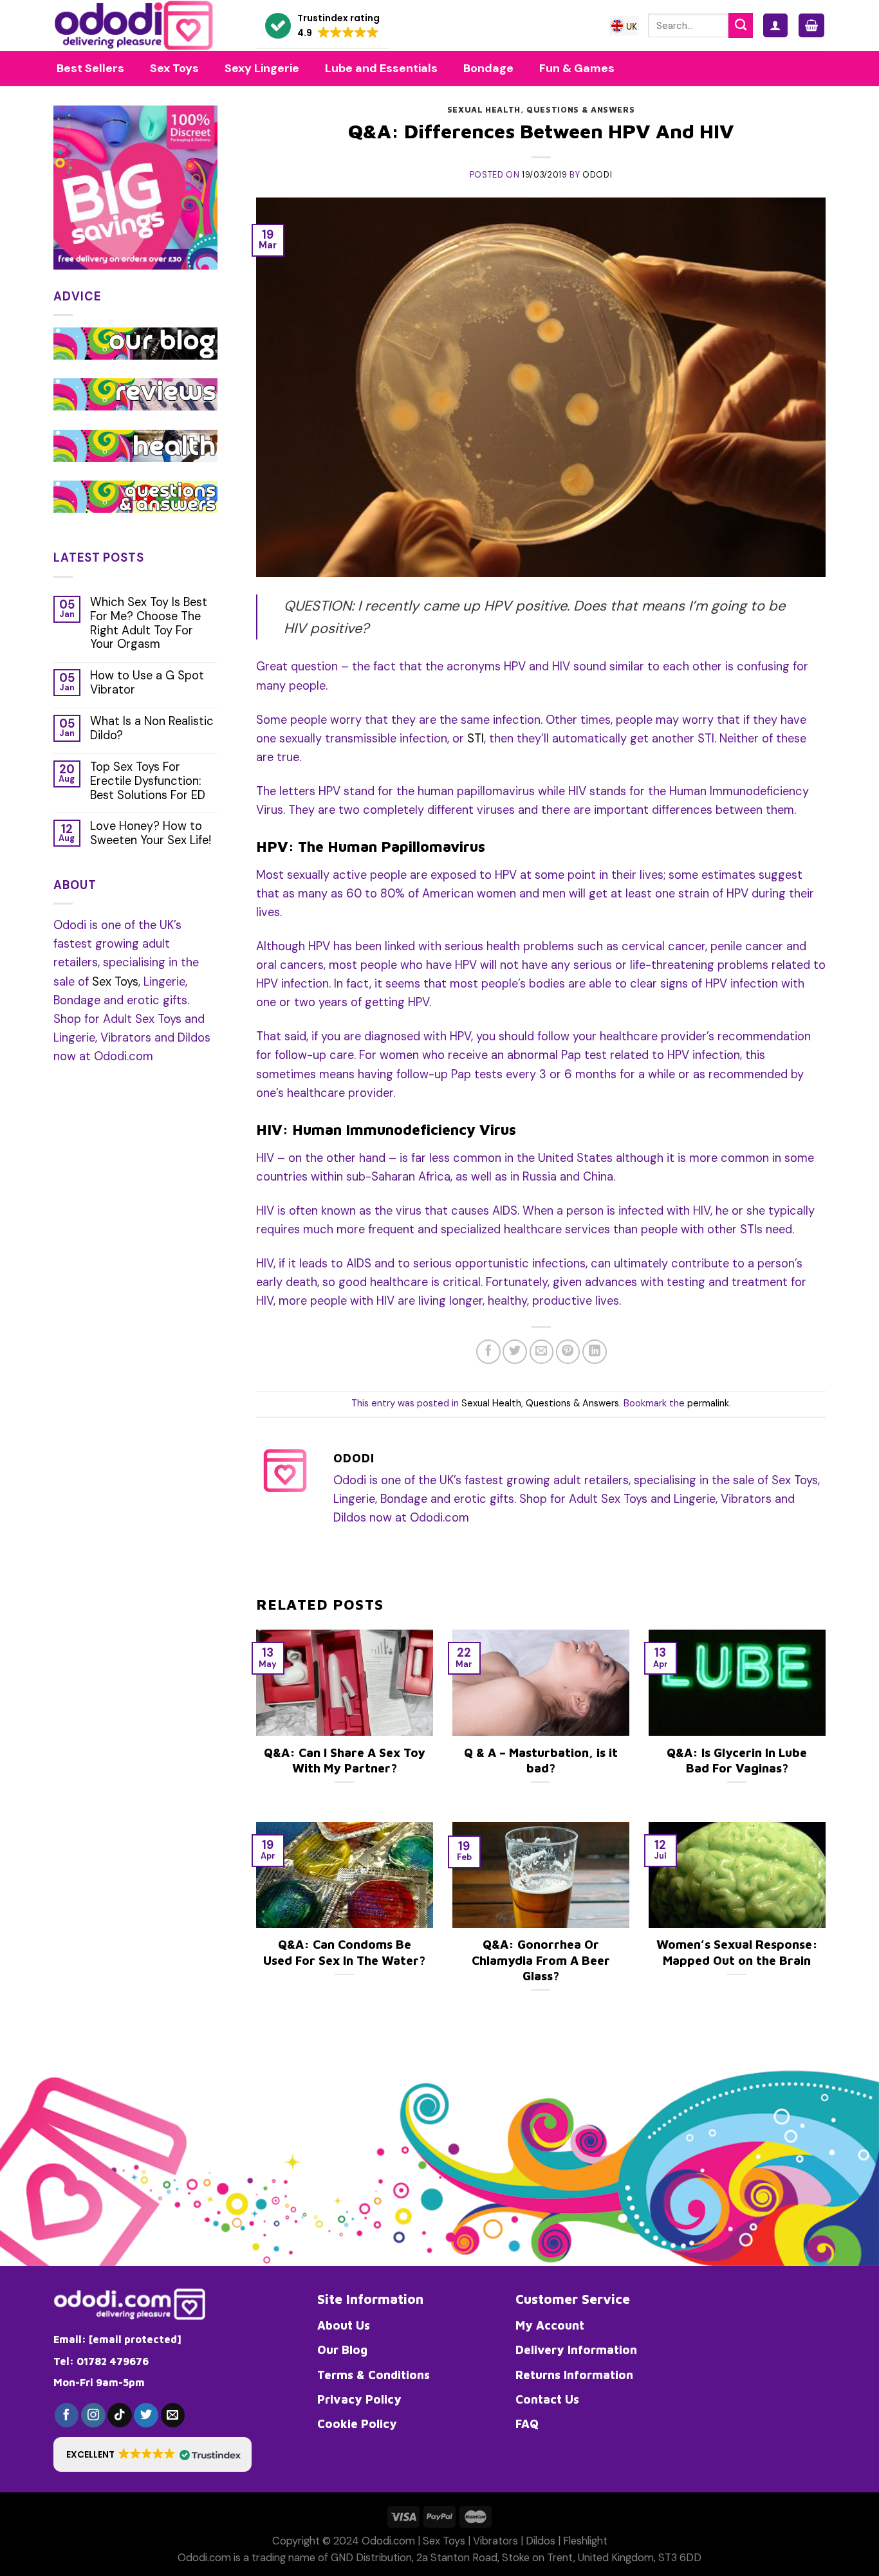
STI (476, 739)
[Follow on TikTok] (120, 2415)
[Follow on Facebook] (67, 2415)
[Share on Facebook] (488, 1352)
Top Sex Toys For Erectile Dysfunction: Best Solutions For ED (148, 782)
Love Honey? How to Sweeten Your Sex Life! (151, 834)
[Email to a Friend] (542, 1352)
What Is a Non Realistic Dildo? (152, 729)
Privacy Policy (359, 2399)
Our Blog (342, 2350)
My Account (550, 2325)
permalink (708, 1403)
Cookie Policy (357, 2424)
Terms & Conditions (374, 2375)
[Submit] (741, 25)
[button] (322, 26)
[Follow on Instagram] (93, 2415)
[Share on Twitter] (515, 1352)
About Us (344, 2325)
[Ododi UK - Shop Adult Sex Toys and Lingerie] (145, 25)
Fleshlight (585, 2541)
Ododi (597, 175)
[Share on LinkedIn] (595, 1352)
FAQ (527, 2424)
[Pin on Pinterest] (568, 1352)
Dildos (541, 2541)
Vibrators (495, 2541)
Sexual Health (484, 110)
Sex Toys (115, 982)
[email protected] (135, 2339)
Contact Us (547, 2399)
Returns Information (574, 2375)
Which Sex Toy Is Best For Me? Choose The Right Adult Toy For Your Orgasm (149, 624)
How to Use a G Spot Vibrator (147, 683)
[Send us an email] (173, 2415)
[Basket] (811, 25)
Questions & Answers (580, 110)
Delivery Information (576, 2350)
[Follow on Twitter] (146, 2415)
